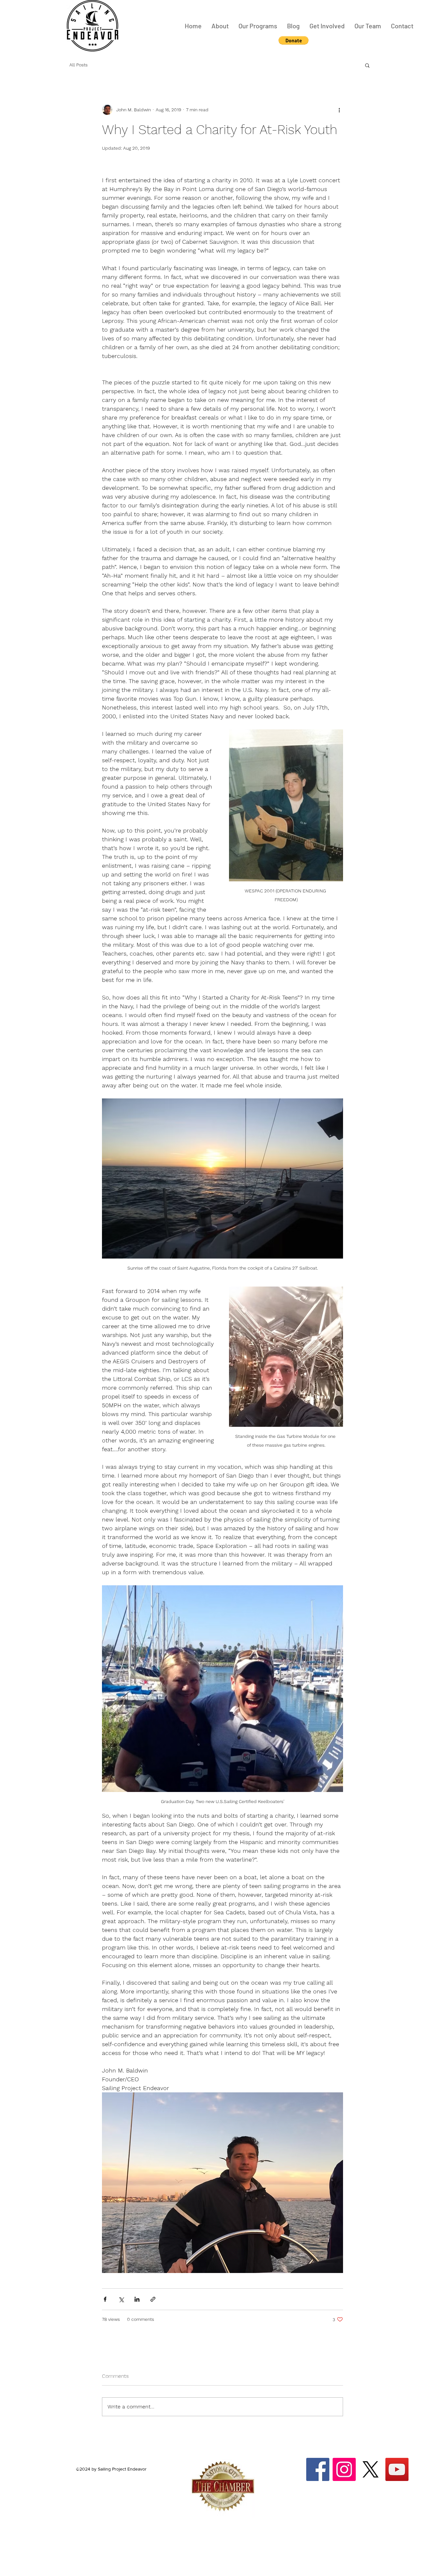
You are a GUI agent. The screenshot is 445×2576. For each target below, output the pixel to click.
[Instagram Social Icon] (344, 2469)
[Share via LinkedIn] (137, 2299)
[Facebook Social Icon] (318, 2469)
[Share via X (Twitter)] (121, 2299)
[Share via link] (153, 2299)
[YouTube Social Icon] (397, 2469)
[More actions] (339, 110)
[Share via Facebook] (105, 2299)
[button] (294, 40)
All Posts (79, 65)
